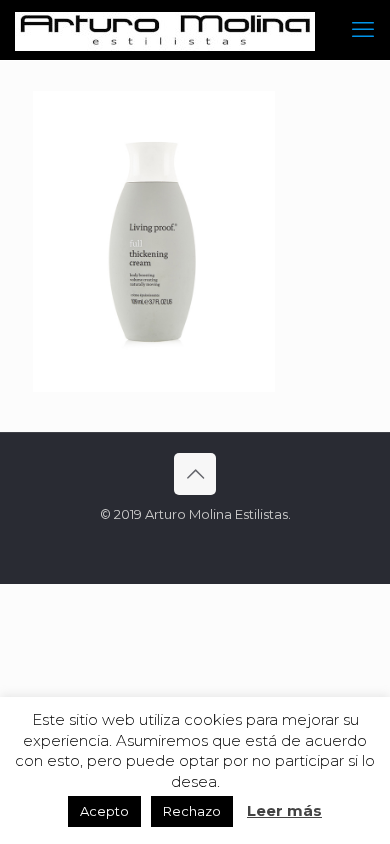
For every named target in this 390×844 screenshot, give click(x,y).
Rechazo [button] (192, 811)
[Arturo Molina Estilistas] (165, 30)
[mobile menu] (363, 30)
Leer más (284, 810)
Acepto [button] (104, 811)
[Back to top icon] (195, 474)
